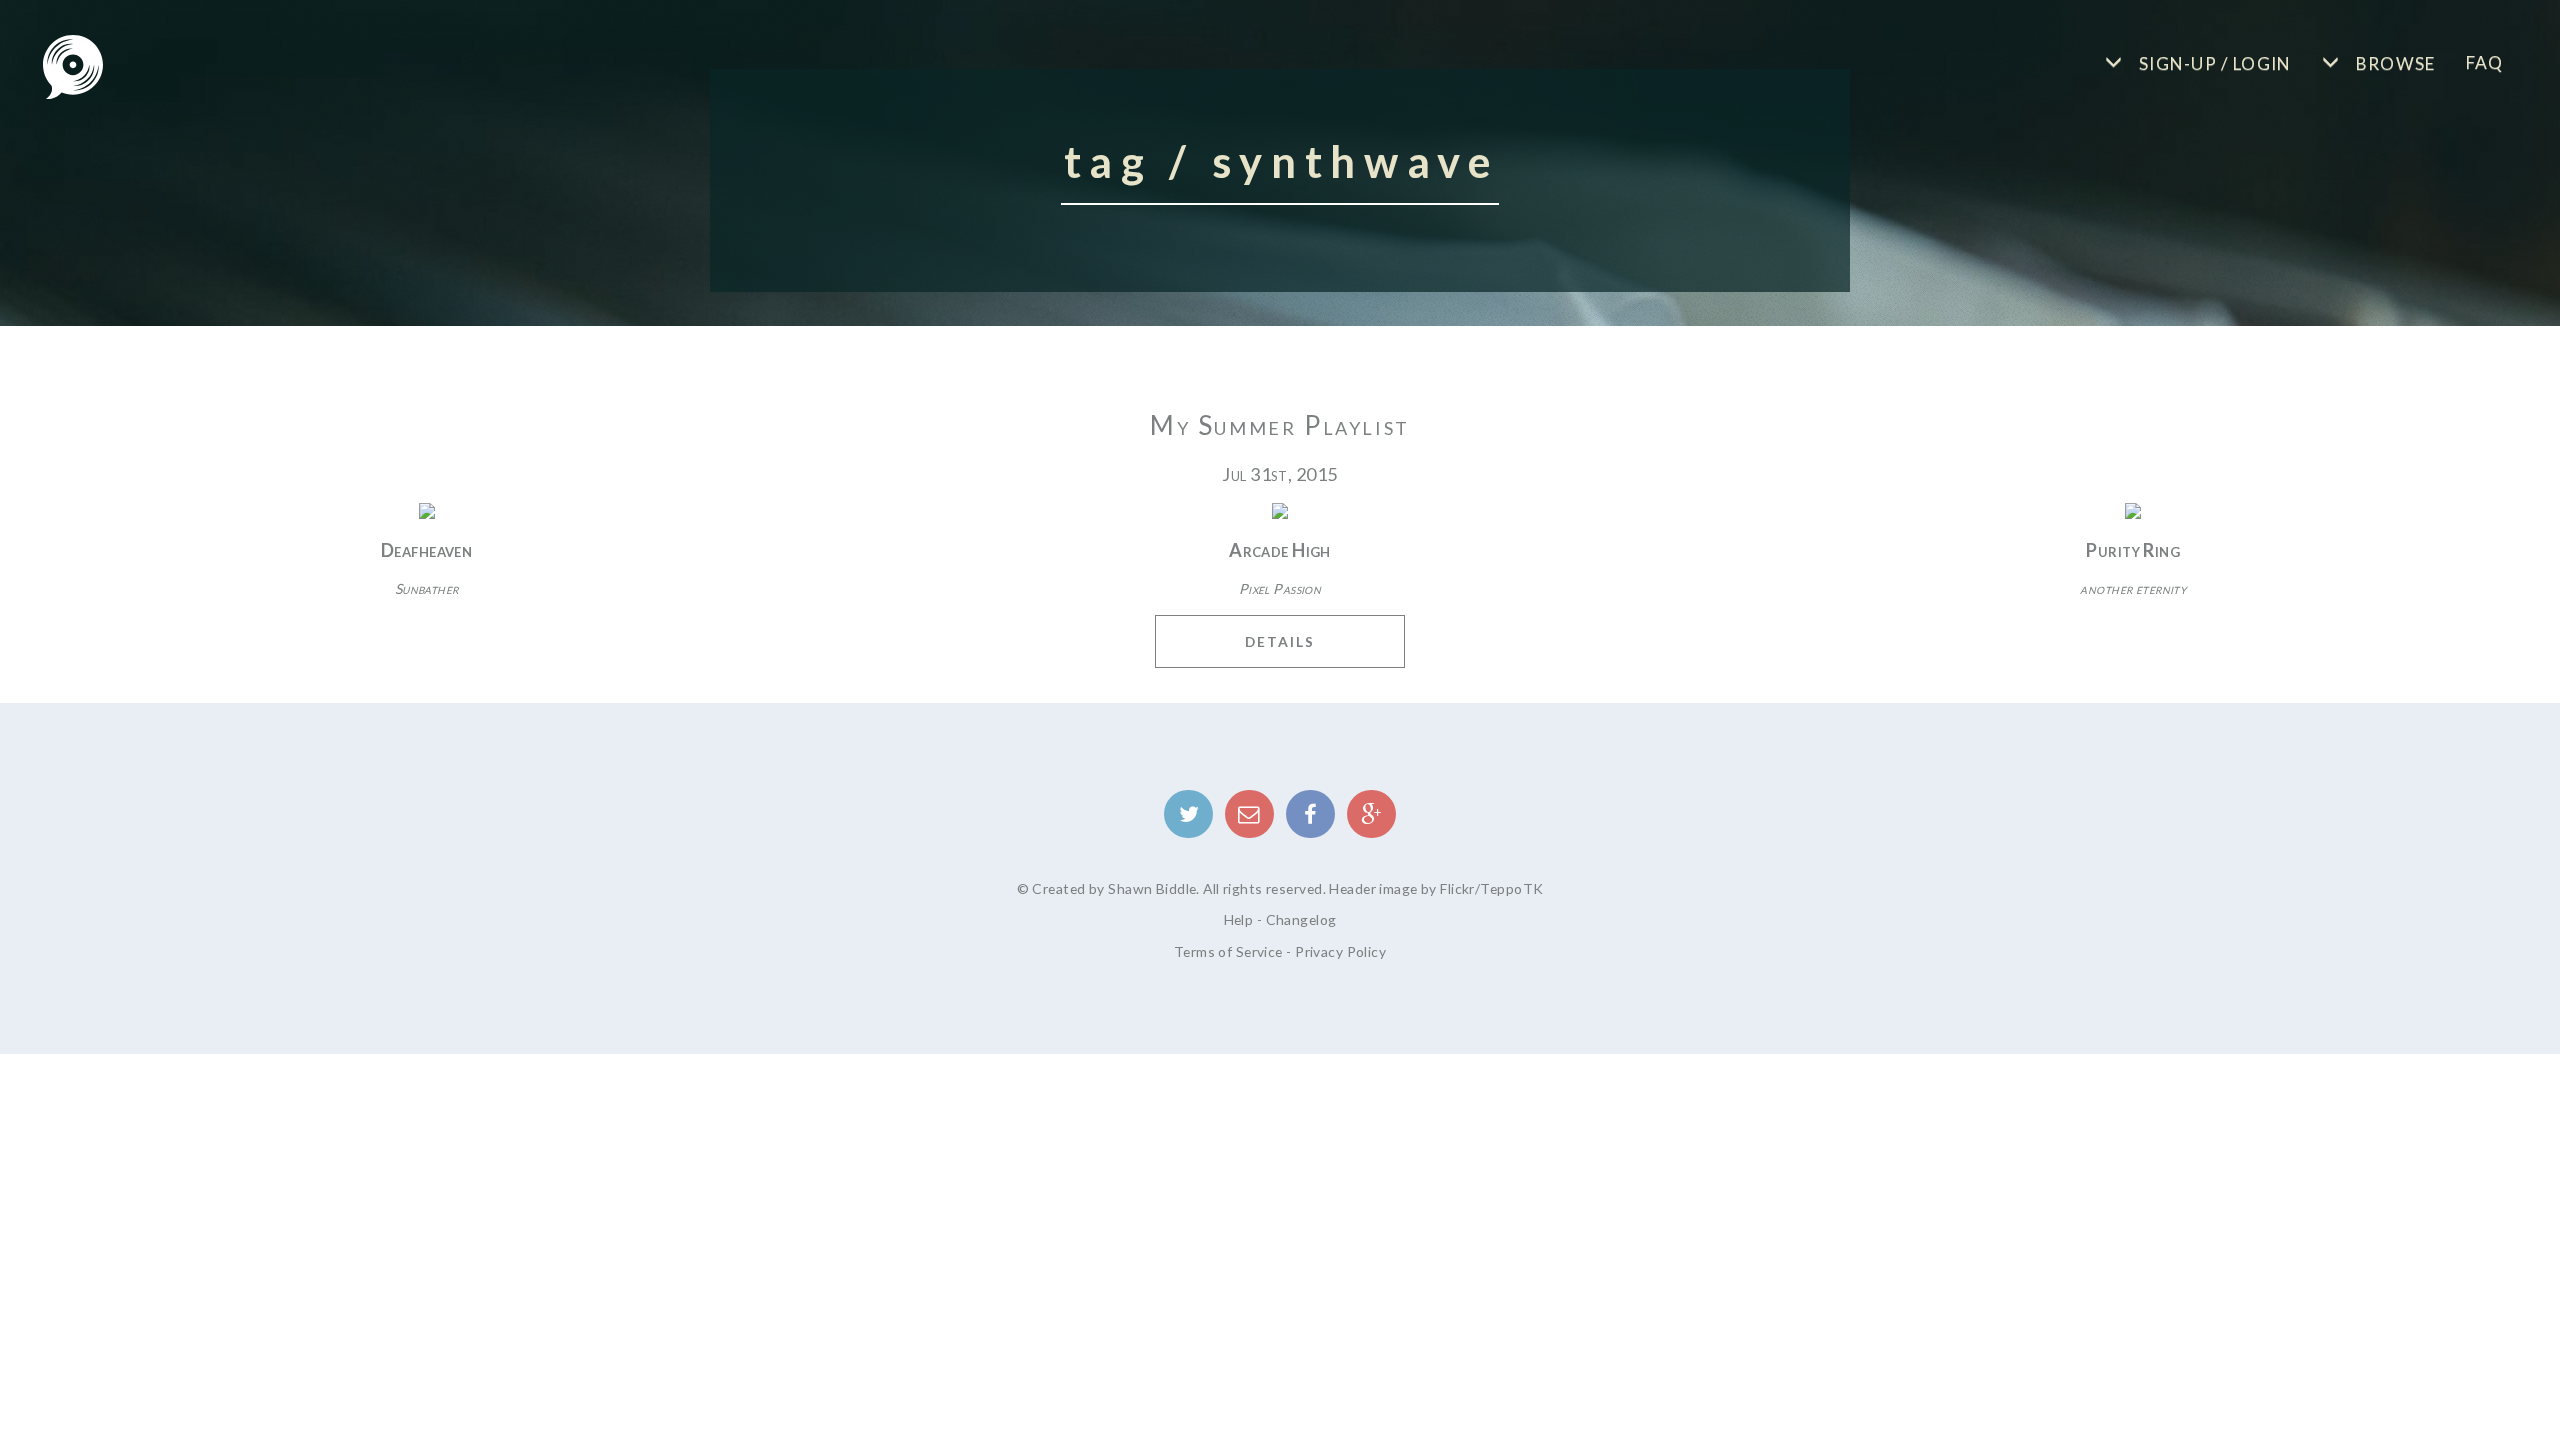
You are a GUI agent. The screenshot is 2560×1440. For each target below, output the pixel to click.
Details (1280, 641)
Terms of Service (1228, 951)
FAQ (2485, 62)
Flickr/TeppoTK (1491, 888)
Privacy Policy (1340, 951)
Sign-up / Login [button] (2213, 63)
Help (1239, 919)
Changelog (1301, 919)
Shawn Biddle (1152, 888)
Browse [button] (2393, 63)
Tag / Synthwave (1281, 161)
